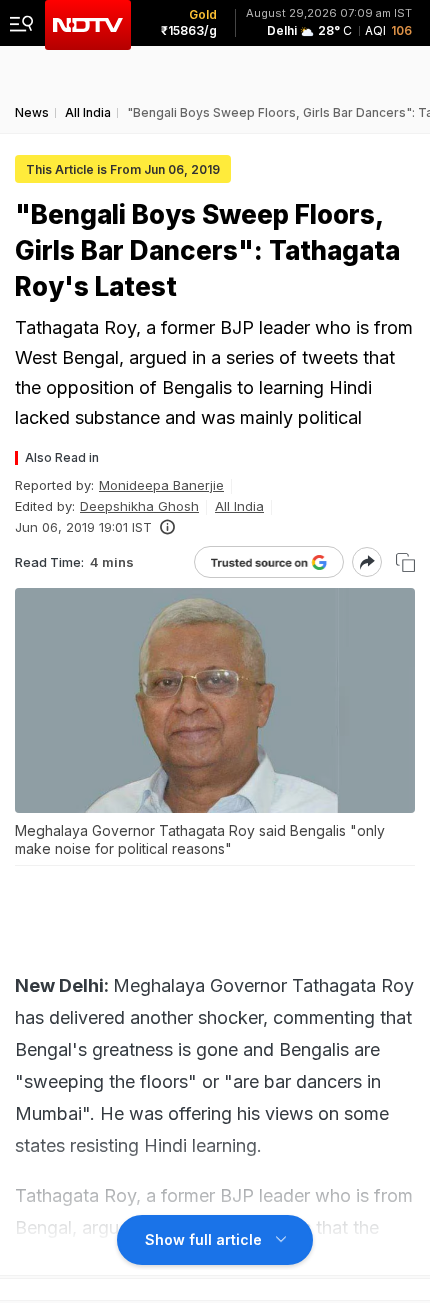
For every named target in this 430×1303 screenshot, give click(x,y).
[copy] (405, 562)
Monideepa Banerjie (161, 485)
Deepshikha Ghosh (139, 506)
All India (239, 506)
